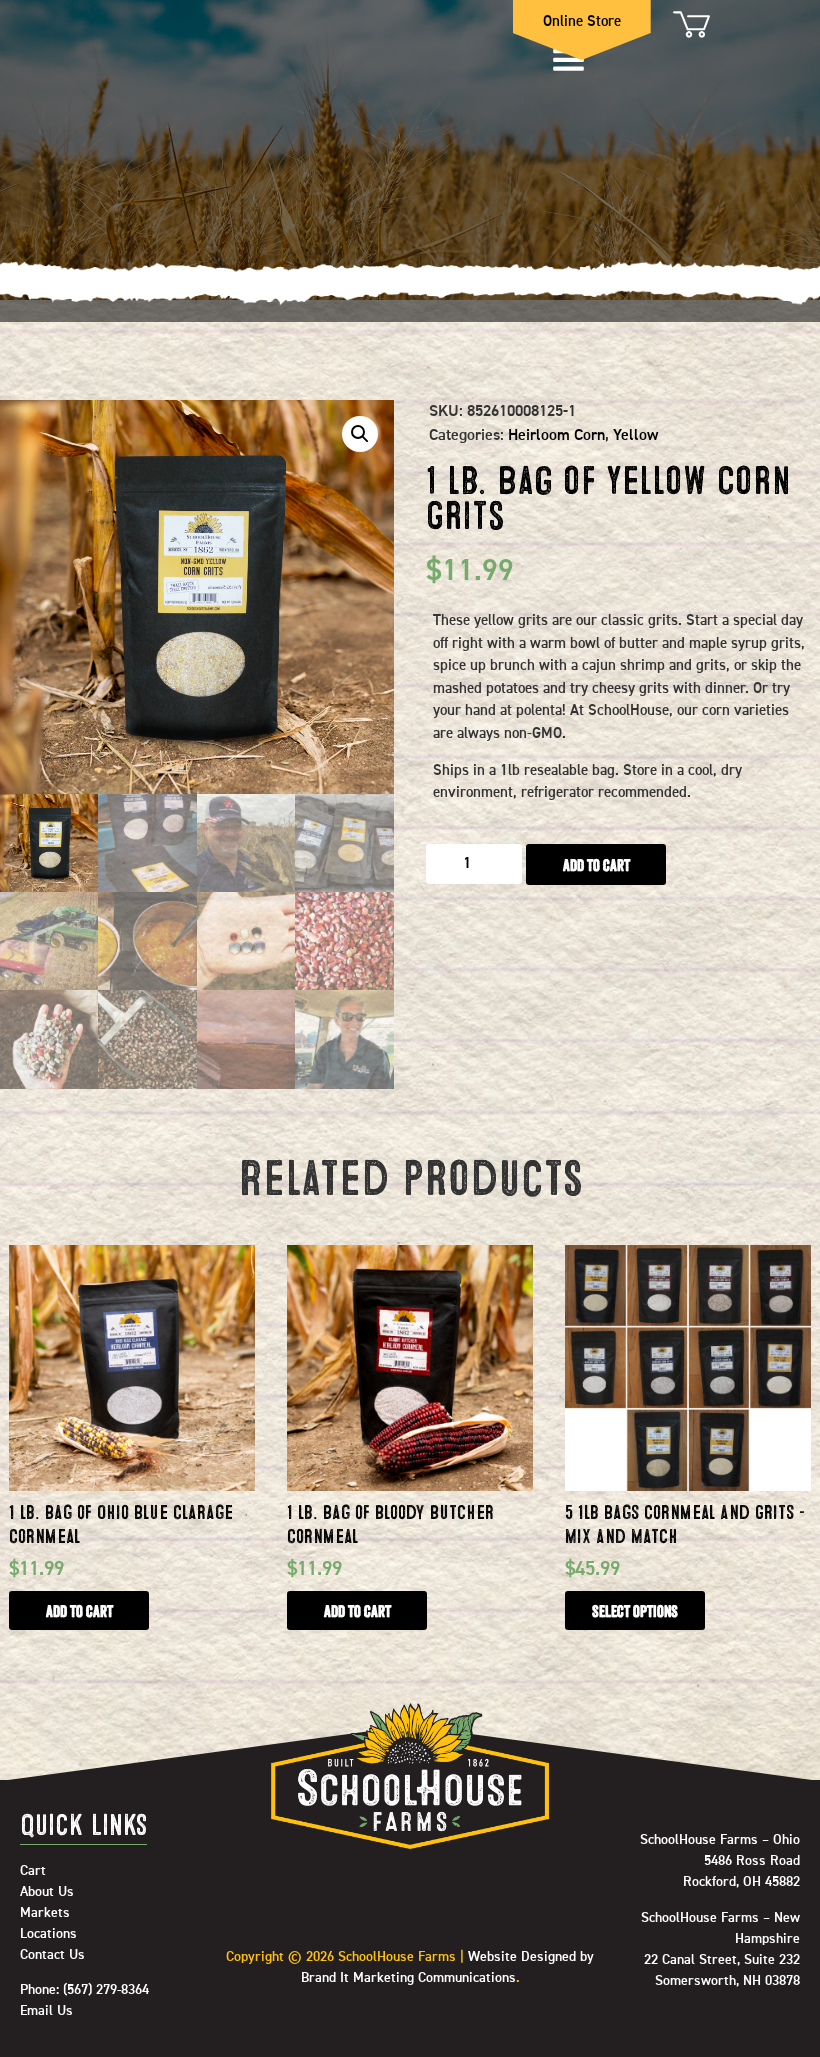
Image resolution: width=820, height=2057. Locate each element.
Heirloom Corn (556, 436)
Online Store (582, 21)
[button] (360, 434)
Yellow (635, 436)
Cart (690, 24)
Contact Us (52, 1955)
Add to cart (596, 865)
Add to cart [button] (79, 1611)
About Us (47, 1892)
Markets (45, 1913)
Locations (48, 1934)
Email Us (46, 2011)
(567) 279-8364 (106, 1990)
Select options (635, 1611)
